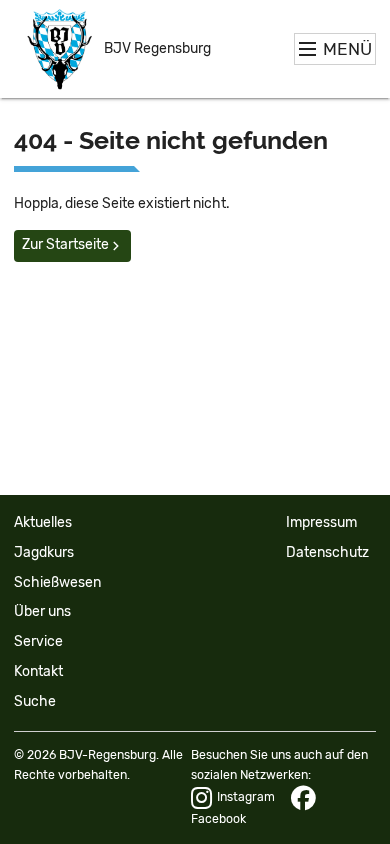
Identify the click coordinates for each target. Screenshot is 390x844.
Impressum (321, 522)
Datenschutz (327, 552)
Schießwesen (57, 582)
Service (38, 641)
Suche (35, 701)
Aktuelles (43, 522)
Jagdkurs (44, 552)
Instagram (246, 797)
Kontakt (38, 671)
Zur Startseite (65, 244)
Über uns (42, 611)
